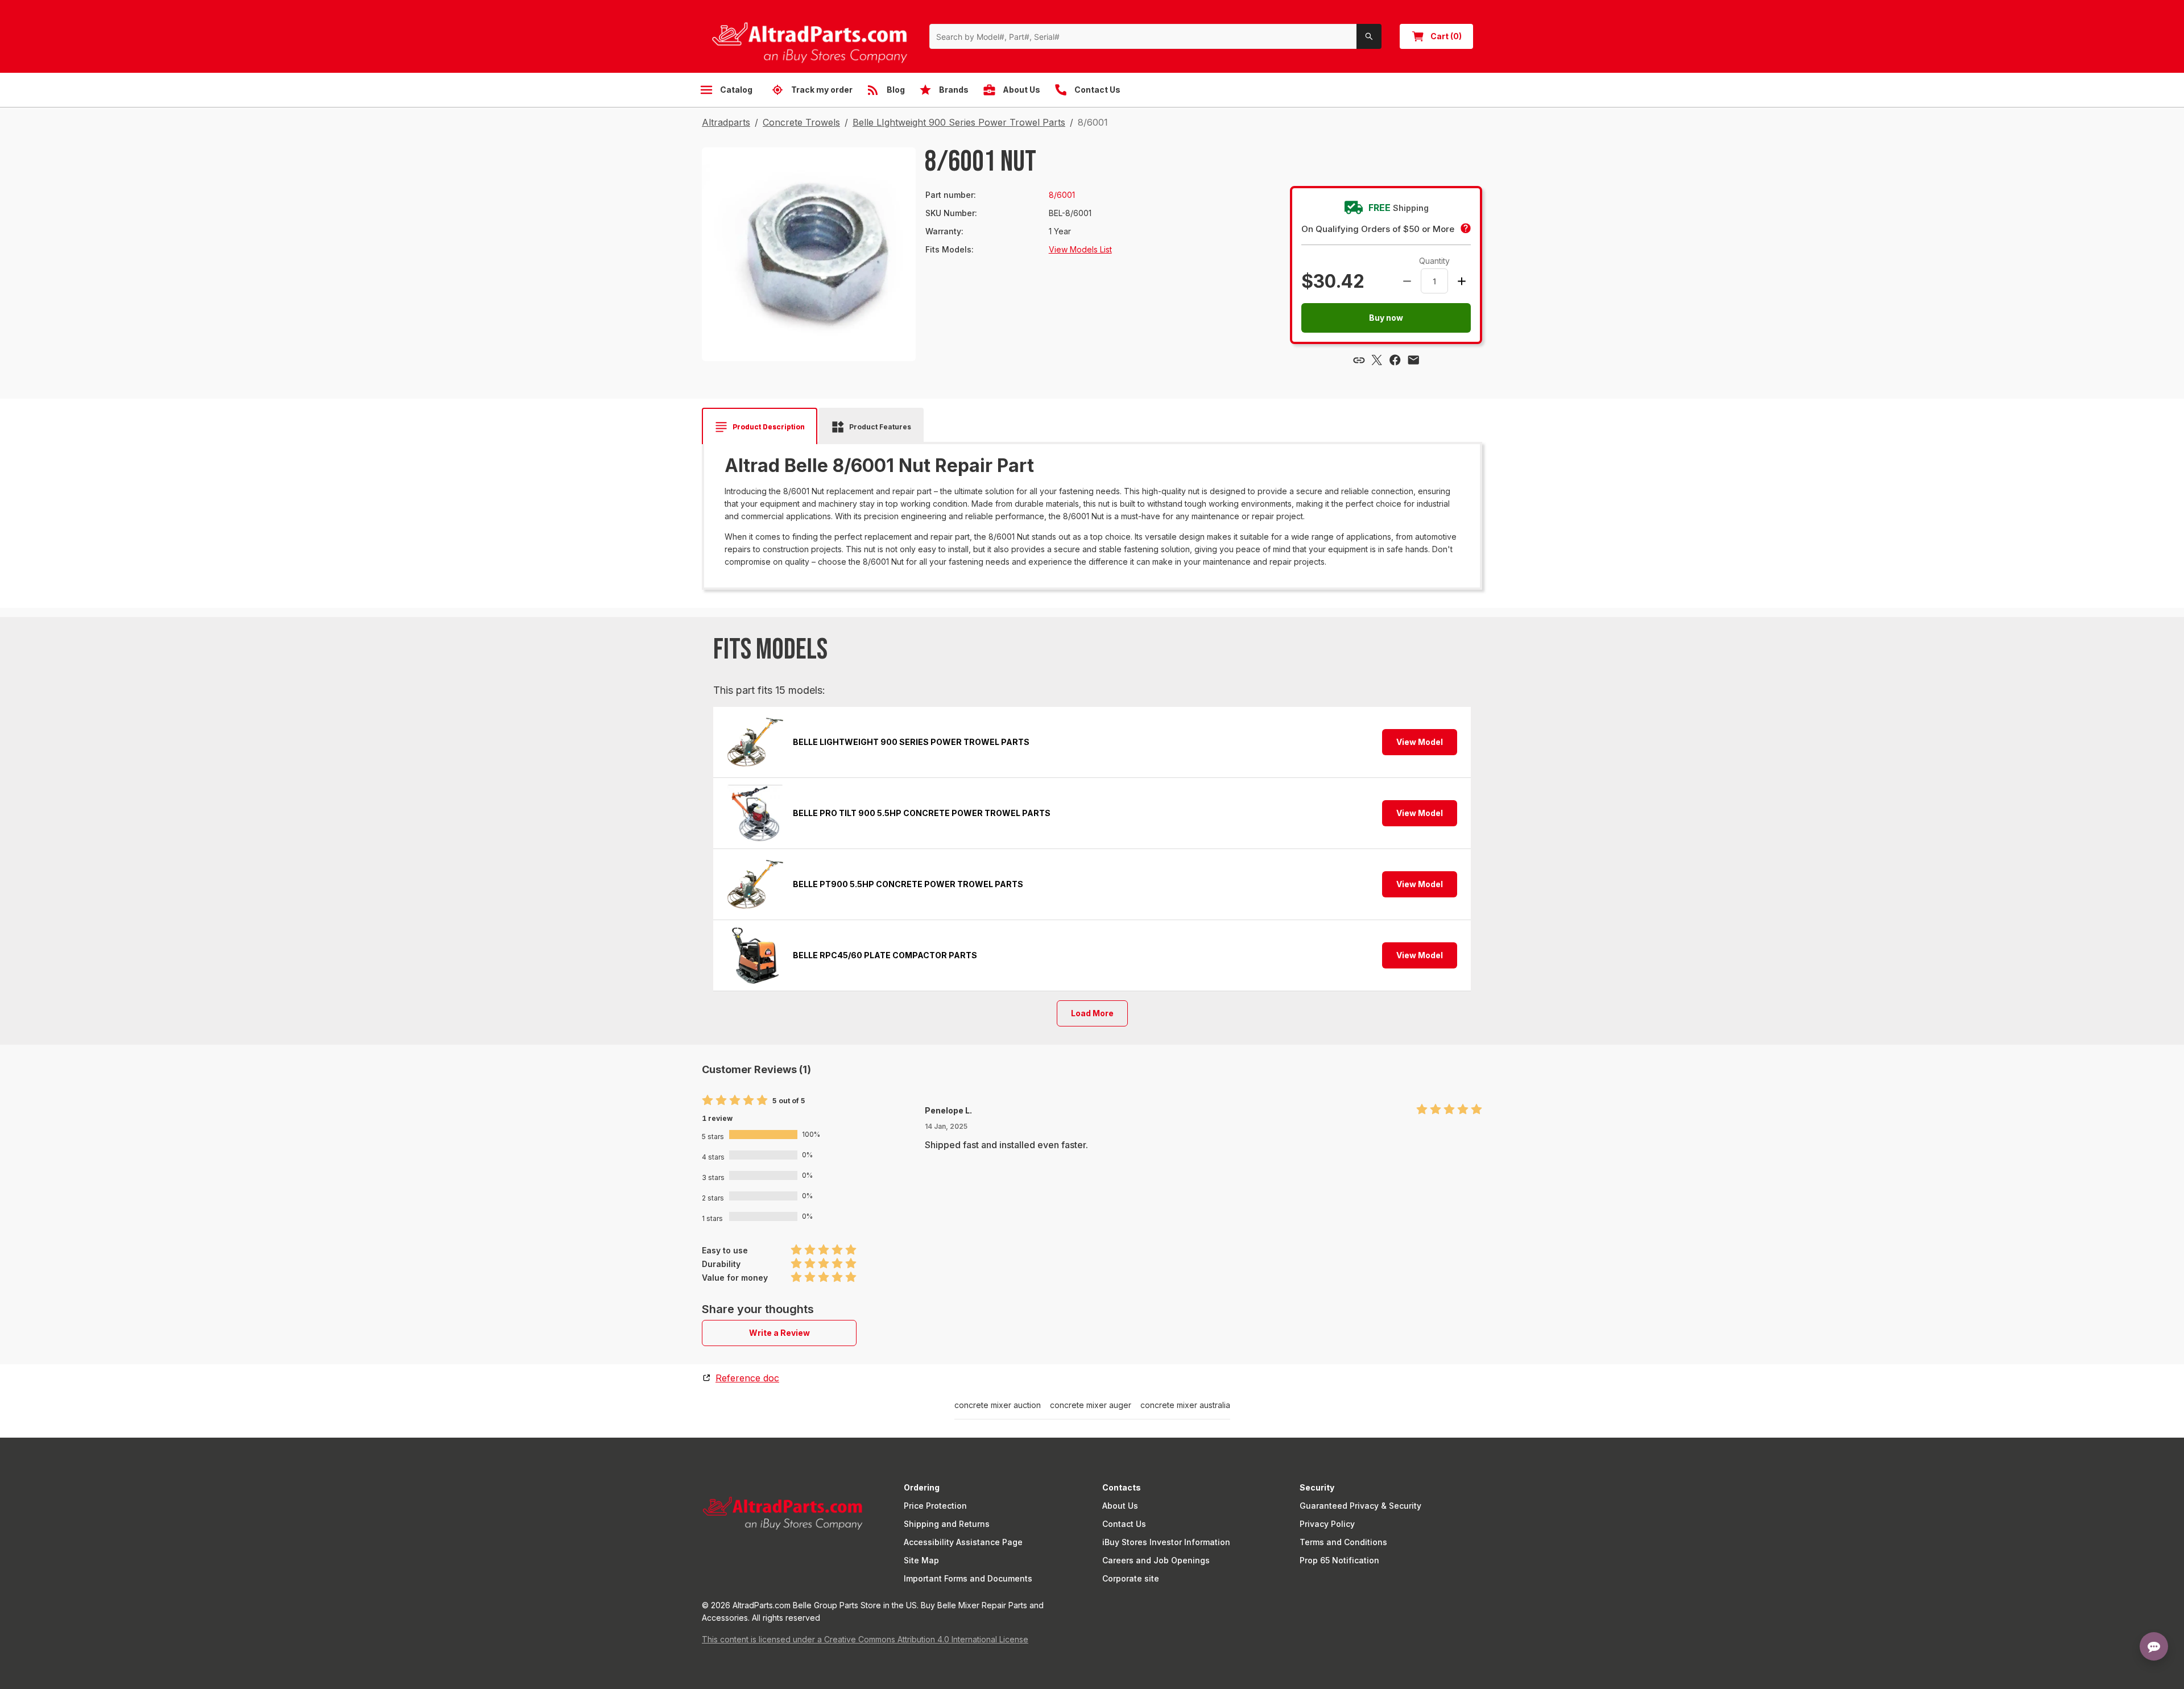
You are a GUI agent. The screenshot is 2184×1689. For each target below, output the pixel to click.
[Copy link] (1359, 360)
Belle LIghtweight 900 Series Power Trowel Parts (959, 122)
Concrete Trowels (801, 122)
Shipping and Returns (947, 1524)
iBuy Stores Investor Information (1166, 1542)
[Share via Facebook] (1395, 360)
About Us (1120, 1506)
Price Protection (935, 1506)
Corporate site (1131, 1578)
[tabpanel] (1092, 512)
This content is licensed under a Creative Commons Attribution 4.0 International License (865, 1639)
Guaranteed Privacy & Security (1360, 1506)
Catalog (736, 90)
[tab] (760, 427)
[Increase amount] (1462, 281)
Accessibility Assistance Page (963, 1542)
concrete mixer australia (1185, 1405)
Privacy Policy (1327, 1524)
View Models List (1080, 249)
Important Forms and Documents (968, 1578)
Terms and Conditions (1343, 1542)
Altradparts (726, 122)
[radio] (708, 1101)
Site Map (921, 1560)
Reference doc (747, 1378)
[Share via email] (1413, 360)
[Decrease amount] (1407, 281)
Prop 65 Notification (1339, 1560)
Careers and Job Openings (1156, 1560)
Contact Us (1124, 1524)
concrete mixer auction (998, 1405)
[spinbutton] (1434, 281)
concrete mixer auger (1091, 1405)
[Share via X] (1377, 360)
